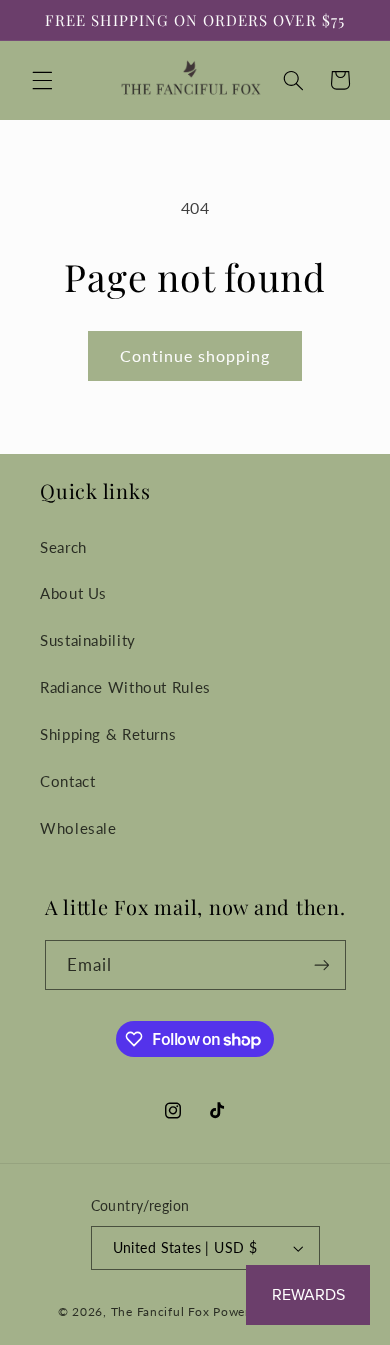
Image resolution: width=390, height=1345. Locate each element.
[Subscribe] (321, 964)
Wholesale (78, 828)
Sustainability (88, 640)
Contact (67, 781)
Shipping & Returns (108, 734)
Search (63, 547)
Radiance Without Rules (125, 687)
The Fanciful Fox (160, 1311)
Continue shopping (195, 355)
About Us (73, 593)
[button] (42, 80)
